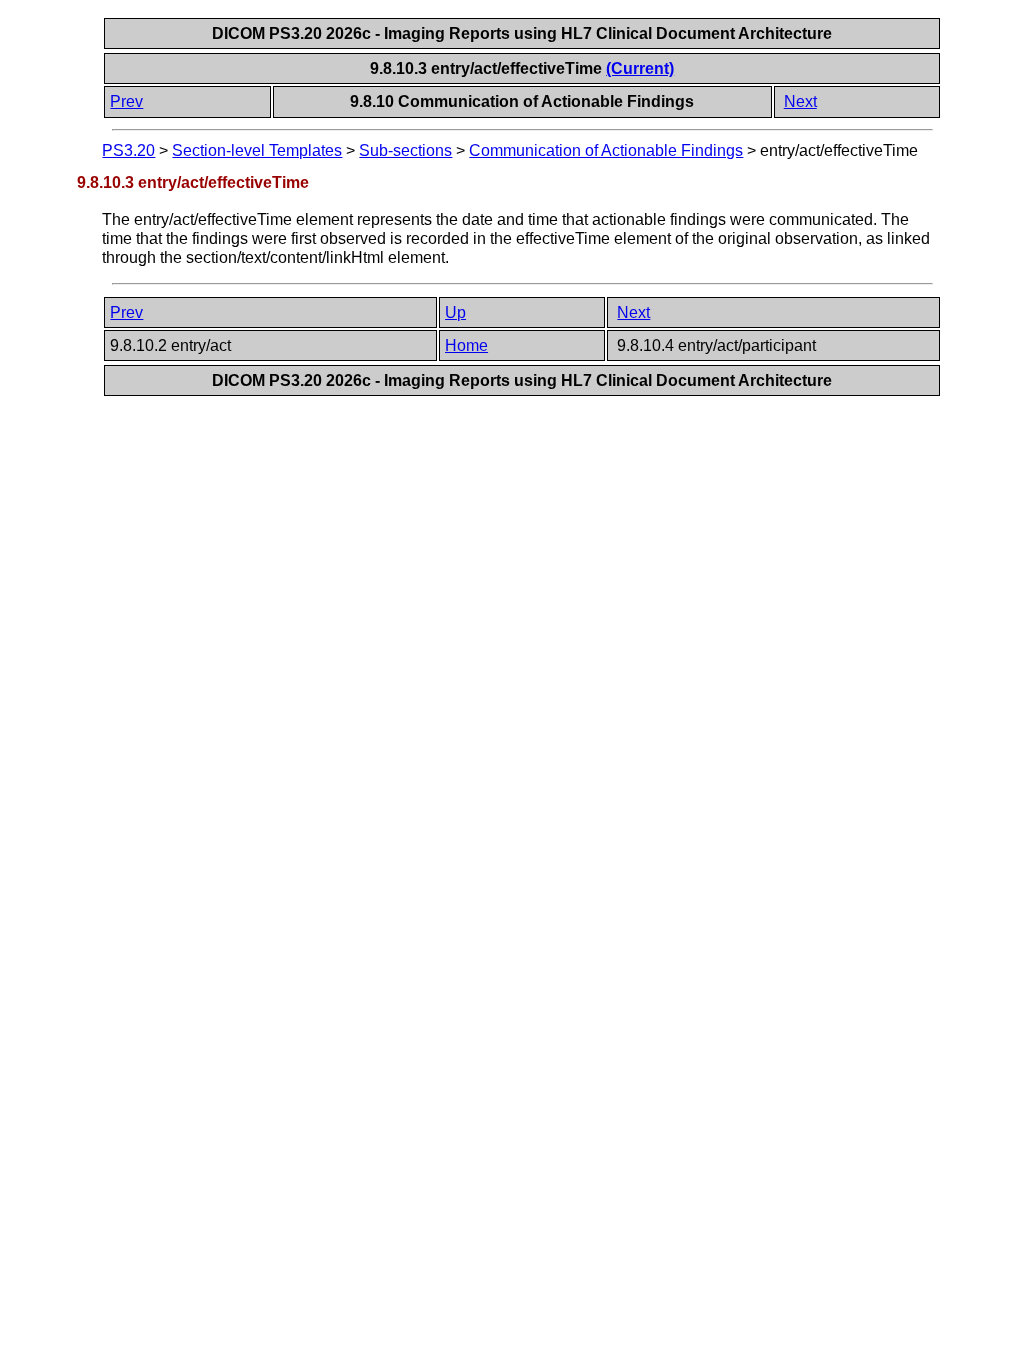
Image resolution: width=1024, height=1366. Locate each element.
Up (455, 312)
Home (466, 345)
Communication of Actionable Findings (606, 150)
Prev (126, 101)
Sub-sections (405, 150)
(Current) (640, 68)
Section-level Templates (257, 150)
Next (800, 101)
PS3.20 (128, 150)
